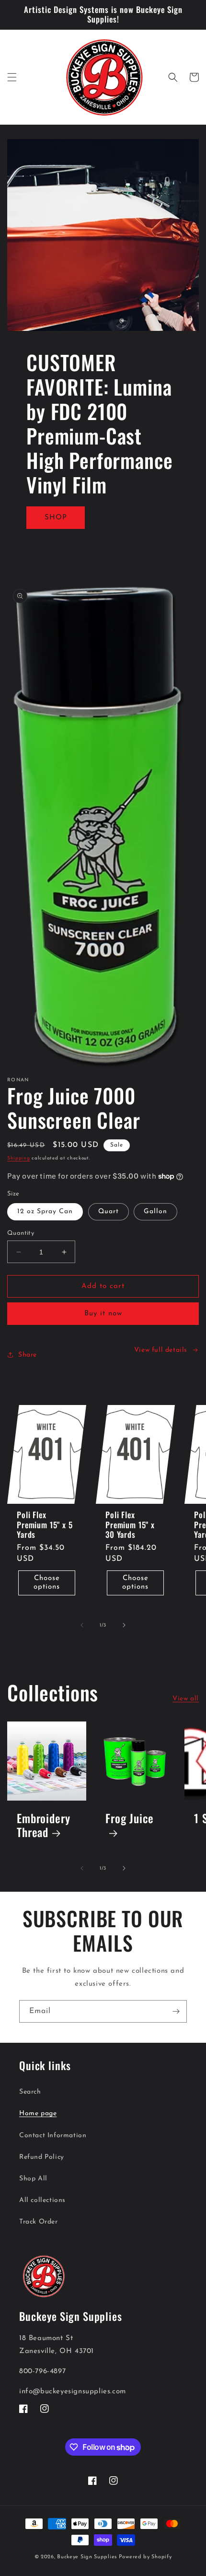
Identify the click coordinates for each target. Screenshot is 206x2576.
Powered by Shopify (145, 2557)
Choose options (47, 1583)
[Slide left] (82, 1625)
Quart (109, 1212)
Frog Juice (129, 1819)
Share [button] (28, 1355)
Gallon (155, 1212)
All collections (42, 2200)
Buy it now (103, 1314)
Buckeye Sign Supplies (87, 2557)
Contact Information (53, 2136)
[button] (12, 77)
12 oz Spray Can (45, 1212)
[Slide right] (124, 1625)
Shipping (19, 1158)
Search (30, 2092)
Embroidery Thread (43, 1826)
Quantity (21, 1233)
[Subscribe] (176, 2011)
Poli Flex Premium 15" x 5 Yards (45, 1525)
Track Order (39, 2222)
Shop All (33, 2179)
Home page (38, 2113)
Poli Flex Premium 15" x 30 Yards (130, 1525)
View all (186, 1699)
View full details (161, 1350)
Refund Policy (42, 2157)
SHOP (56, 517)
